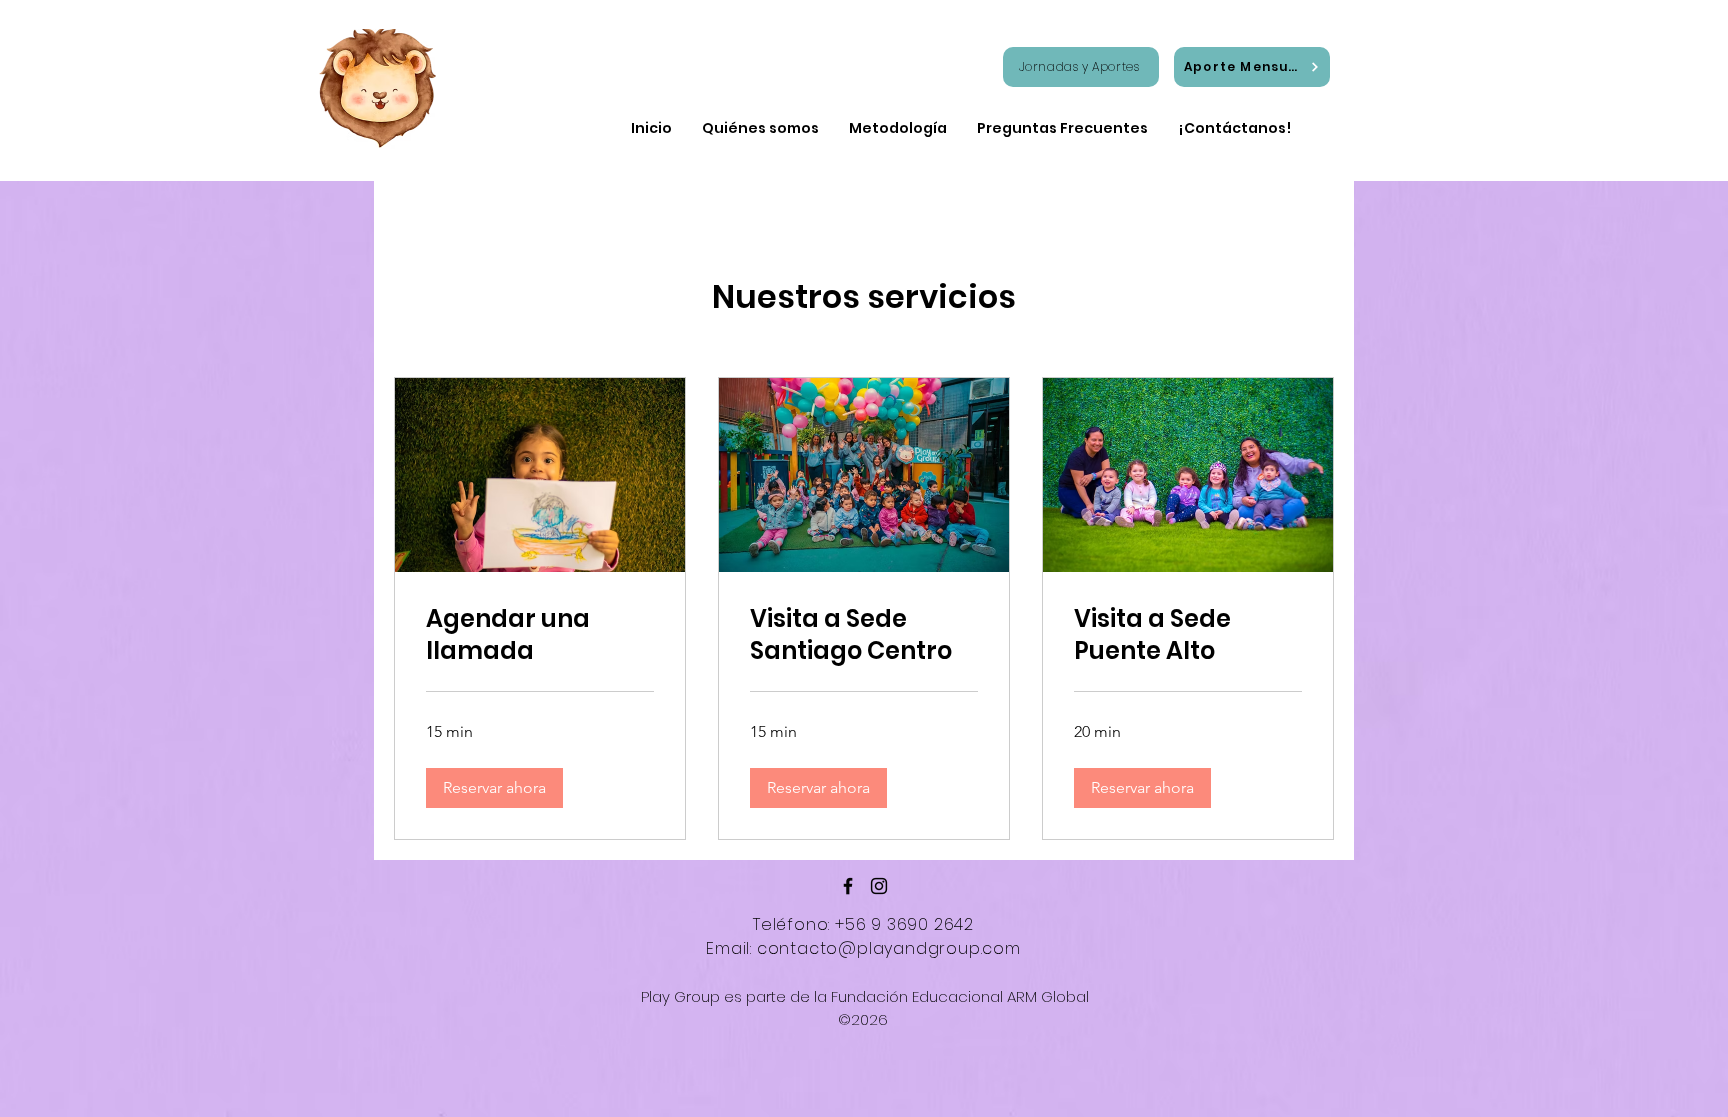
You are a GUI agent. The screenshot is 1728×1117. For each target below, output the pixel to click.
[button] (494, 788)
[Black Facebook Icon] (848, 886)
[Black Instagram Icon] (879, 886)
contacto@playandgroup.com (889, 948)
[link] (540, 635)
